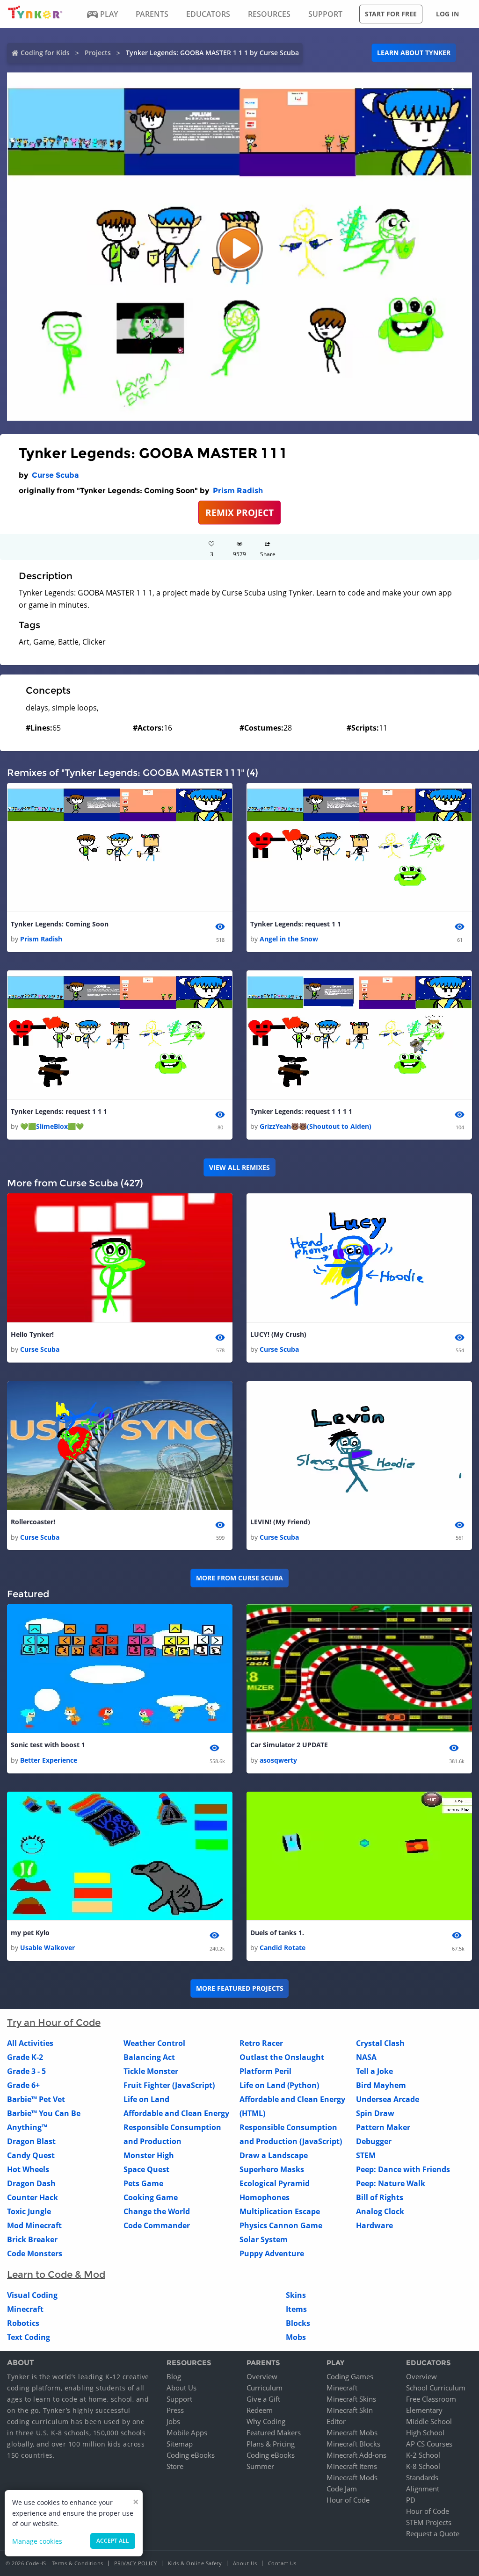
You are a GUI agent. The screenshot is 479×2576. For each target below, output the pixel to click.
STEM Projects (429, 2522)
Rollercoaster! (33, 1522)
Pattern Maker (383, 2127)
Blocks (298, 2323)
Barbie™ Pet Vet (36, 2099)
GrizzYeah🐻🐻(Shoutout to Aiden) (316, 1126)
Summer (260, 2466)
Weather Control (154, 2043)
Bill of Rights (380, 2197)
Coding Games (350, 2376)
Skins (296, 2295)
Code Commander (157, 2225)
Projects (98, 53)
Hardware (374, 2225)
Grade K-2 (25, 2057)
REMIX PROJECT (239, 513)
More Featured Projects (240, 1988)
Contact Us (282, 2563)
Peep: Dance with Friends (403, 2169)
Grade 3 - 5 (26, 2071)
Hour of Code (348, 2500)
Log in (447, 14)
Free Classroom (431, 2399)
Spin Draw (375, 2113)
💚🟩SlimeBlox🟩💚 (52, 1126)
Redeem (260, 2410)
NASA (366, 2057)
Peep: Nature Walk (391, 2183)
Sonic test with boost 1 (48, 1745)
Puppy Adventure (272, 2253)
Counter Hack (33, 2197)
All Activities (30, 2043)
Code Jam (342, 2489)
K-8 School (423, 2466)
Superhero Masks (272, 2169)
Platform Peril (265, 2071)
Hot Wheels (28, 2169)
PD (411, 2500)
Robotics (23, 2323)
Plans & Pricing (271, 2444)
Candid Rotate (283, 1948)
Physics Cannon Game (281, 2225)
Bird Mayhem (381, 2085)
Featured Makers (274, 2432)
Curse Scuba (55, 475)
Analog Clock (380, 2211)
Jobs (173, 2421)
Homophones (265, 2197)
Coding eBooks (191, 2455)
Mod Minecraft (34, 2225)
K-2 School (423, 2455)
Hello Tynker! (32, 1334)
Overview (262, 2376)
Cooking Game (151, 2197)
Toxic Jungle (29, 2211)
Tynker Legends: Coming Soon (60, 924)
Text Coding (29, 2337)
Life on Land (146, 2099)
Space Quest (146, 2169)
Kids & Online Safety (195, 2563)
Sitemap (180, 2444)
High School (425, 2432)
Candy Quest (31, 2155)
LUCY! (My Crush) (278, 1334)
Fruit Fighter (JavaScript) (169, 2085)
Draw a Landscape (274, 2155)
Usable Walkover (47, 1948)
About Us (181, 2388)
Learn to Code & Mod (56, 2275)
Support (179, 2399)
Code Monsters (35, 2253)
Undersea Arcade (388, 2099)
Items (296, 2309)
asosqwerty (278, 1760)
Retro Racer (261, 2043)
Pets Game (143, 2183)
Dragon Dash (31, 2183)
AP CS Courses (429, 2444)
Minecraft (25, 2309)
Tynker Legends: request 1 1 (296, 924)
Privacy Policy (136, 2563)
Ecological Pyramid (275, 2183)
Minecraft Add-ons (356, 2455)
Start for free (391, 14)
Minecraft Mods (352, 2477)
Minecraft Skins (351, 2399)
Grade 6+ (23, 2085)
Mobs (296, 2337)
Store (175, 2466)
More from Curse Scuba (239, 1578)
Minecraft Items (352, 2466)
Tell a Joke (374, 2071)
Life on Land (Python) (279, 2085)
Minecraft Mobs (352, 2432)
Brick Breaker (32, 2239)
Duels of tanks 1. (277, 1933)
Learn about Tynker (414, 53)
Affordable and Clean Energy (176, 2113)
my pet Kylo (30, 1933)
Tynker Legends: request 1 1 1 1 (301, 1111)
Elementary (424, 2410)
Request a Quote (433, 2533)
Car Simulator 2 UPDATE (289, 1745)
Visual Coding (32, 2295)
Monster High (149, 2155)
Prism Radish (238, 491)
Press (175, 2410)
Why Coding (266, 2421)
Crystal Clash (380, 2043)
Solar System (264, 2239)
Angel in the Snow (289, 939)
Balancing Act (149, 2057)
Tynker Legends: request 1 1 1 (59, 1111)
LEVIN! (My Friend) (280, 1522)
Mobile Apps (187, 2432)
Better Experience (49, 1760)
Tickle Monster (151, 2071)
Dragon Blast (31, 2141)
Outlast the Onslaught (282, 2057)
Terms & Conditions (78, 2563)
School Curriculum (436, 2388)
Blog (174, 2376)
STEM (366, 2155)
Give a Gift (263, 2399)
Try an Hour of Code (54, 2023)
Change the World (157, 2211)
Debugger (374, 2141)
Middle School (429, 2421)
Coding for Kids (45, 53)
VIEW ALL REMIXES (239, 1167)
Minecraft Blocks (353, 2444)
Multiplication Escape (280, 2211)
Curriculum (265, 2388)
